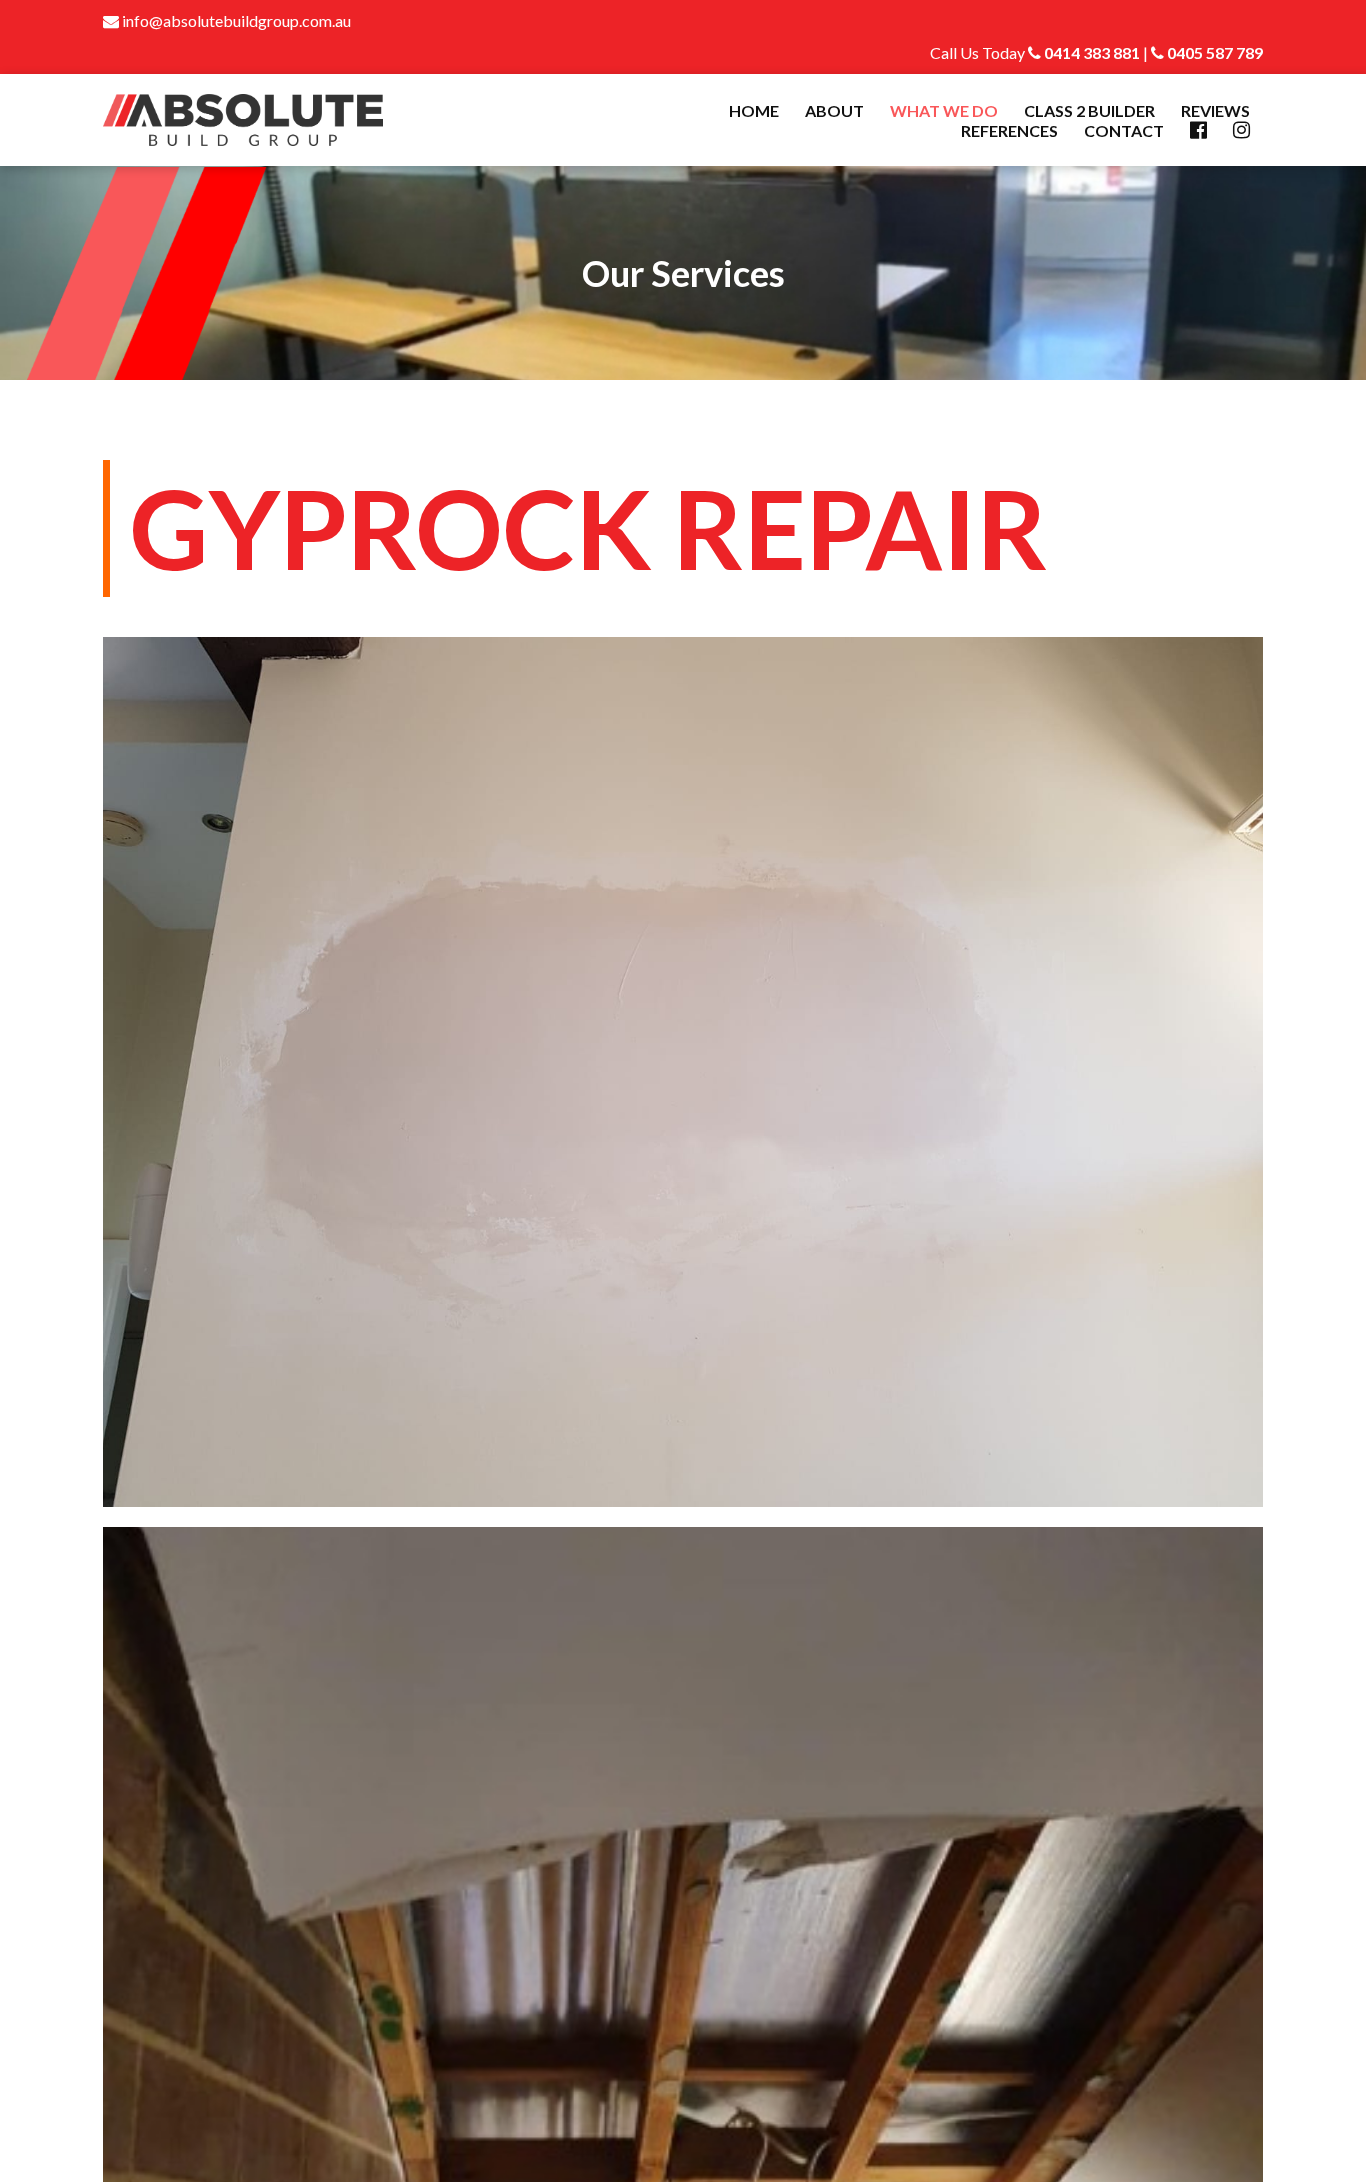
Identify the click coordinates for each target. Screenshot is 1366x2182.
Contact (1124, 130)
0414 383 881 (1090, 52)
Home (754, 110)
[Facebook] (1198, 130)
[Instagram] (1241, 130)
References (1009, 130)
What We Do (944, 110)
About (834, 110)
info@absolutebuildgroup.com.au (235, 20)
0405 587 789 (1213, 52)
